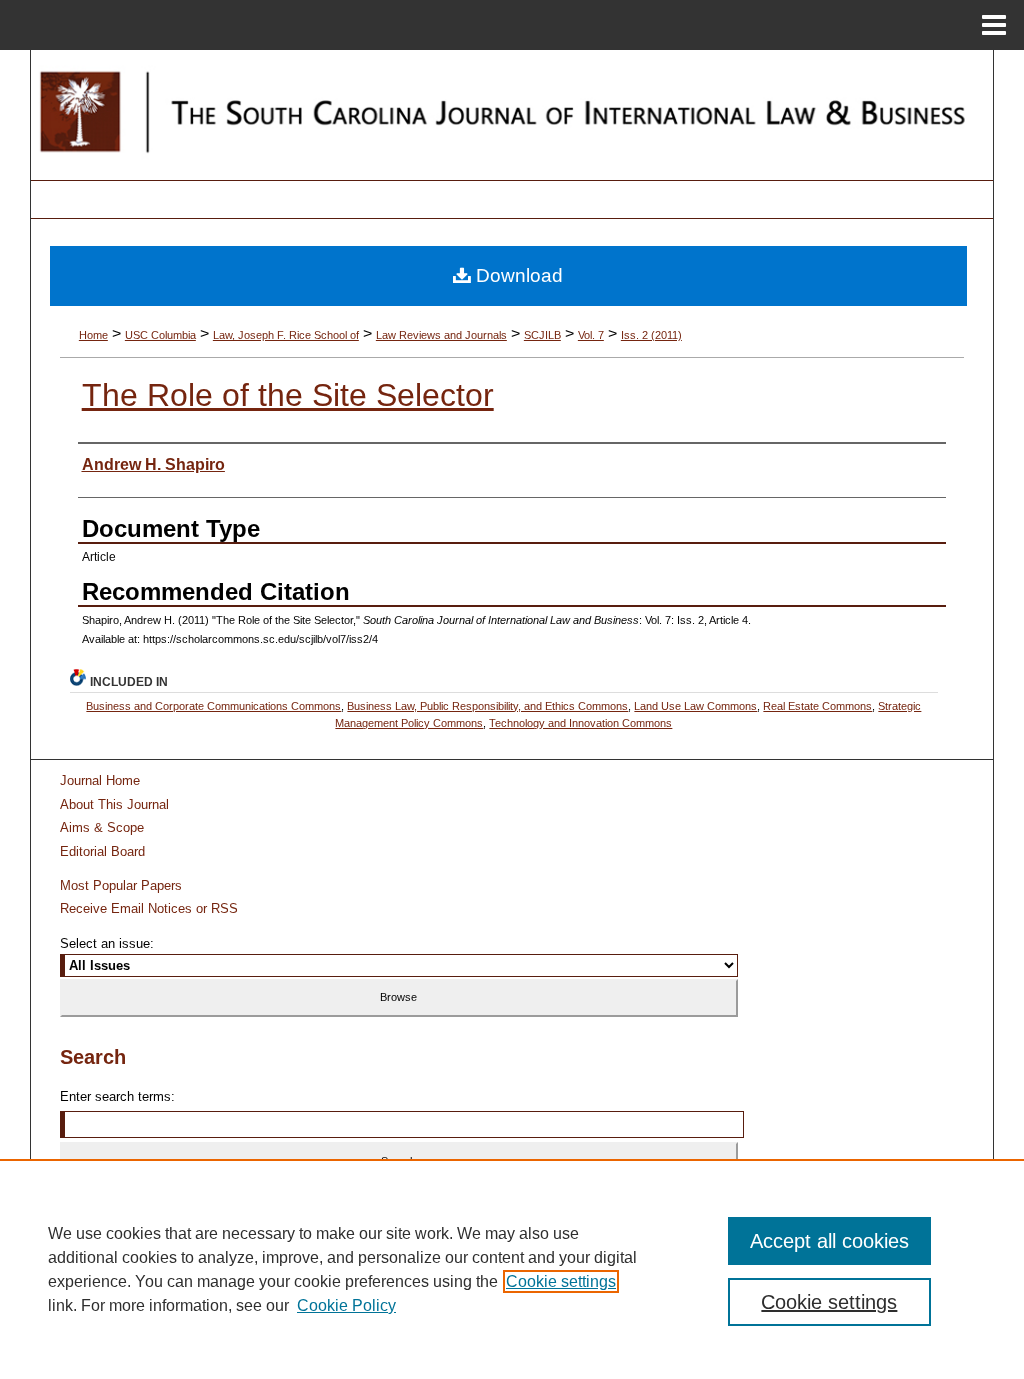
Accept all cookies (829, 1241)
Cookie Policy (346, 1305)
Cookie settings (561, 1281)
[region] (512, 1269)
